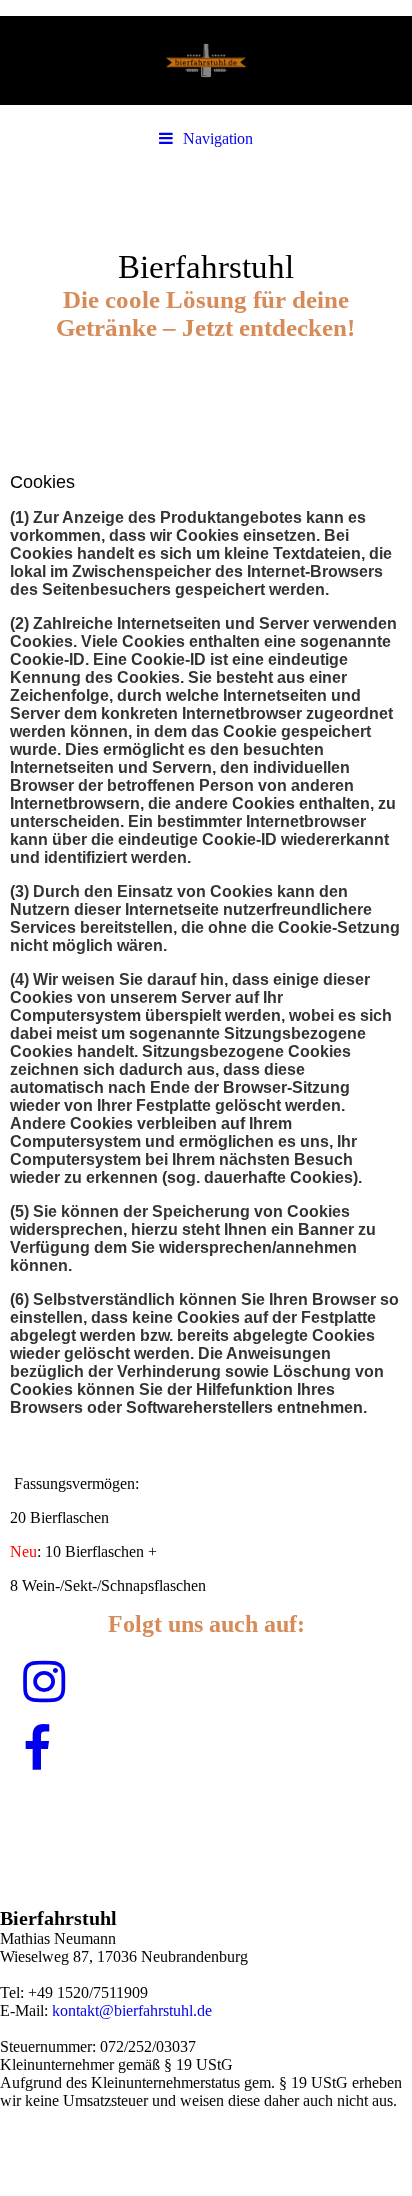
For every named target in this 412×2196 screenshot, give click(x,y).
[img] (206, 60)
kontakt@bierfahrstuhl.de (132, 2010)
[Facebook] (35, 1749)
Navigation (218, 138)
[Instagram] (42, 1682)
